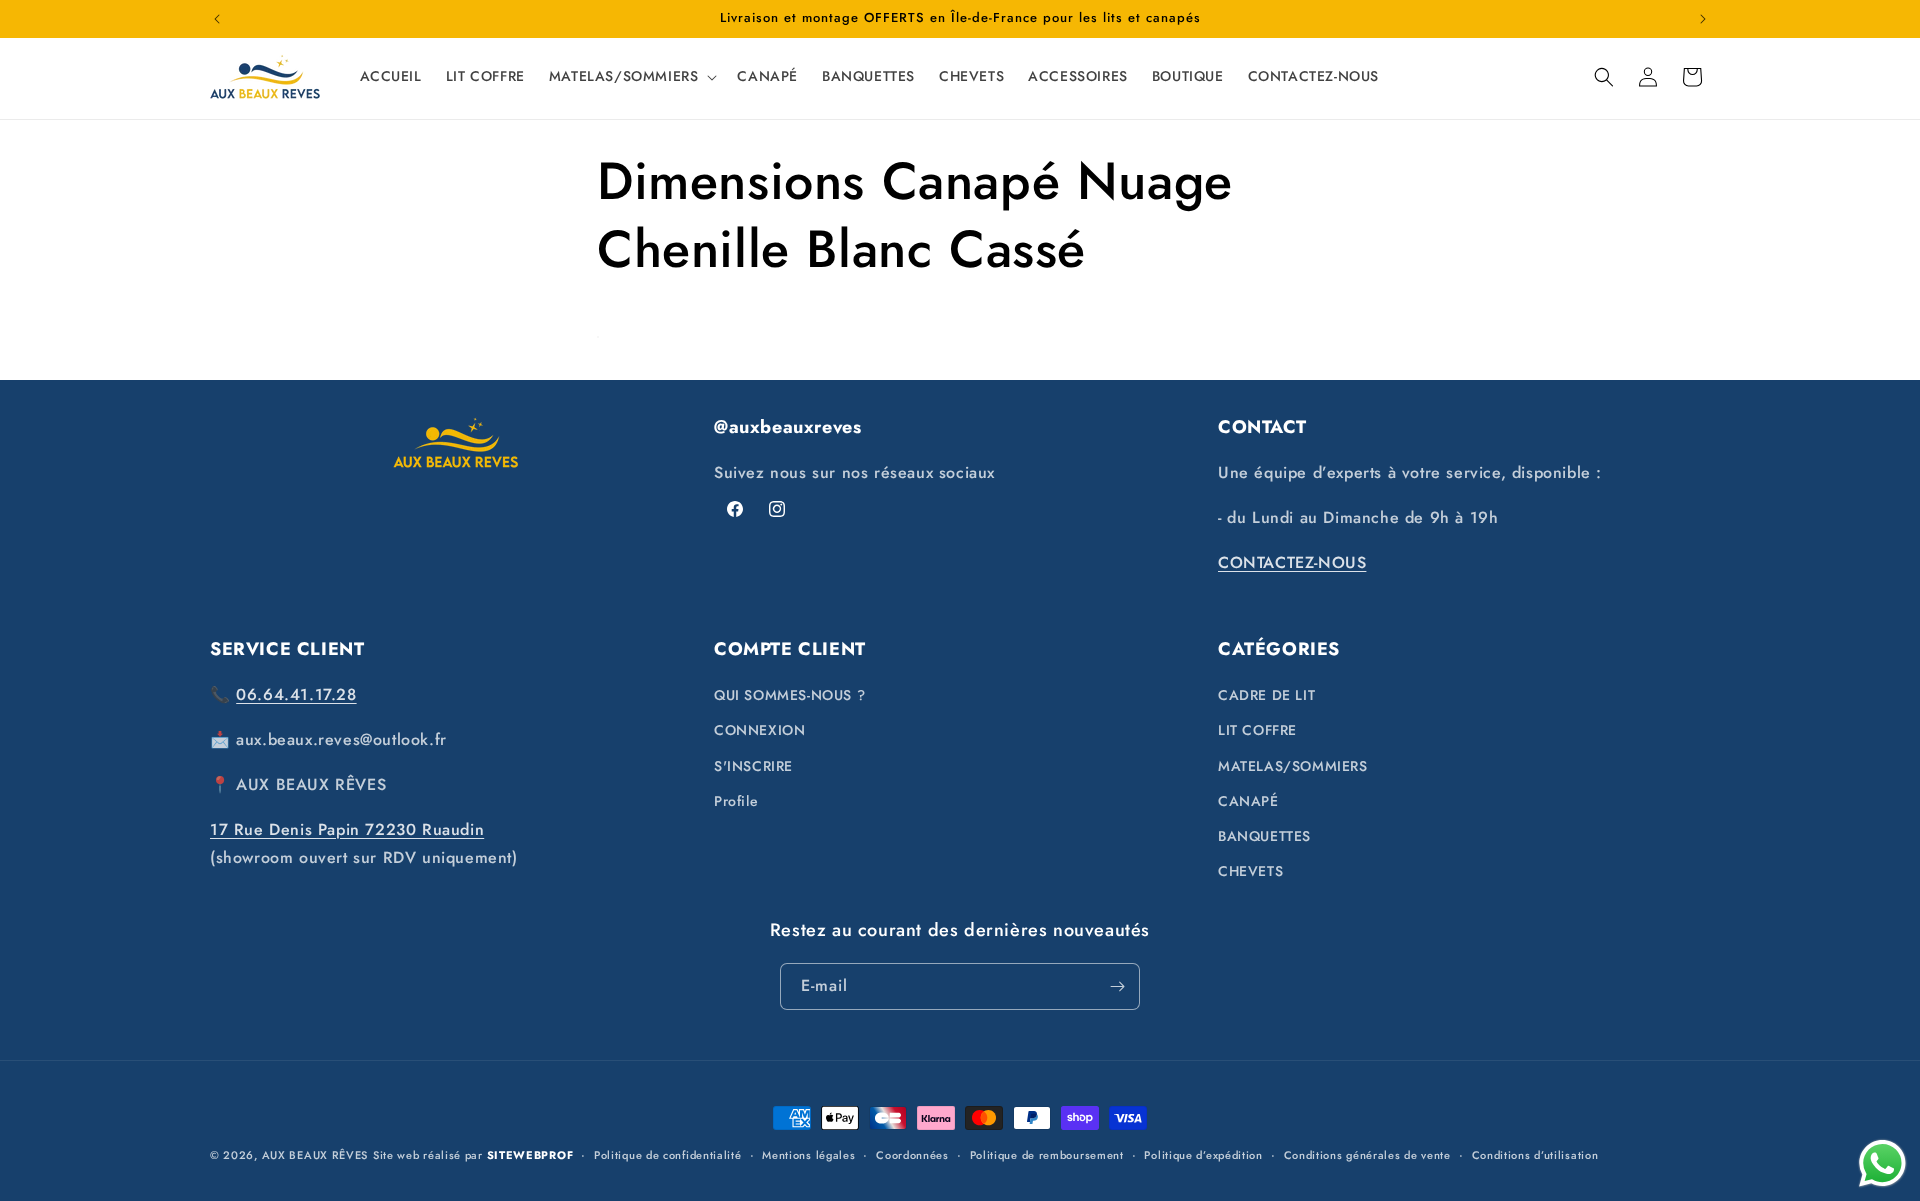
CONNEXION (759, 730)
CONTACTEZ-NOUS (1292, 562)
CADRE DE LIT (1266, 695)
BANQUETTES (1264, 836)
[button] (631, 76)
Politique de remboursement (1047, 1155)
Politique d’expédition (1203, 1155)
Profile (736, 801)
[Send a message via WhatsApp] (1882, 1163)
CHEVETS (1250, 871)
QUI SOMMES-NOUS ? (789, 695)
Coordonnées (912, 1155)
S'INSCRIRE (753, 766)
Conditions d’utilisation (1535, 1155)
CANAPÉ (1248, 801)
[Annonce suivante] (1703, 19)
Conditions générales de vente (1367, 1155)
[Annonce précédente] (217, 19)
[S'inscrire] (1117, 986)
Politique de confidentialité (668, 1155)
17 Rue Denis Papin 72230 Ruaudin (347, 829)
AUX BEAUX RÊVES (315, 1155)
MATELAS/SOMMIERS (1293, 766)
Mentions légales (808, 1155)
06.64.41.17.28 (296, 694)
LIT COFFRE (1257, 730)
